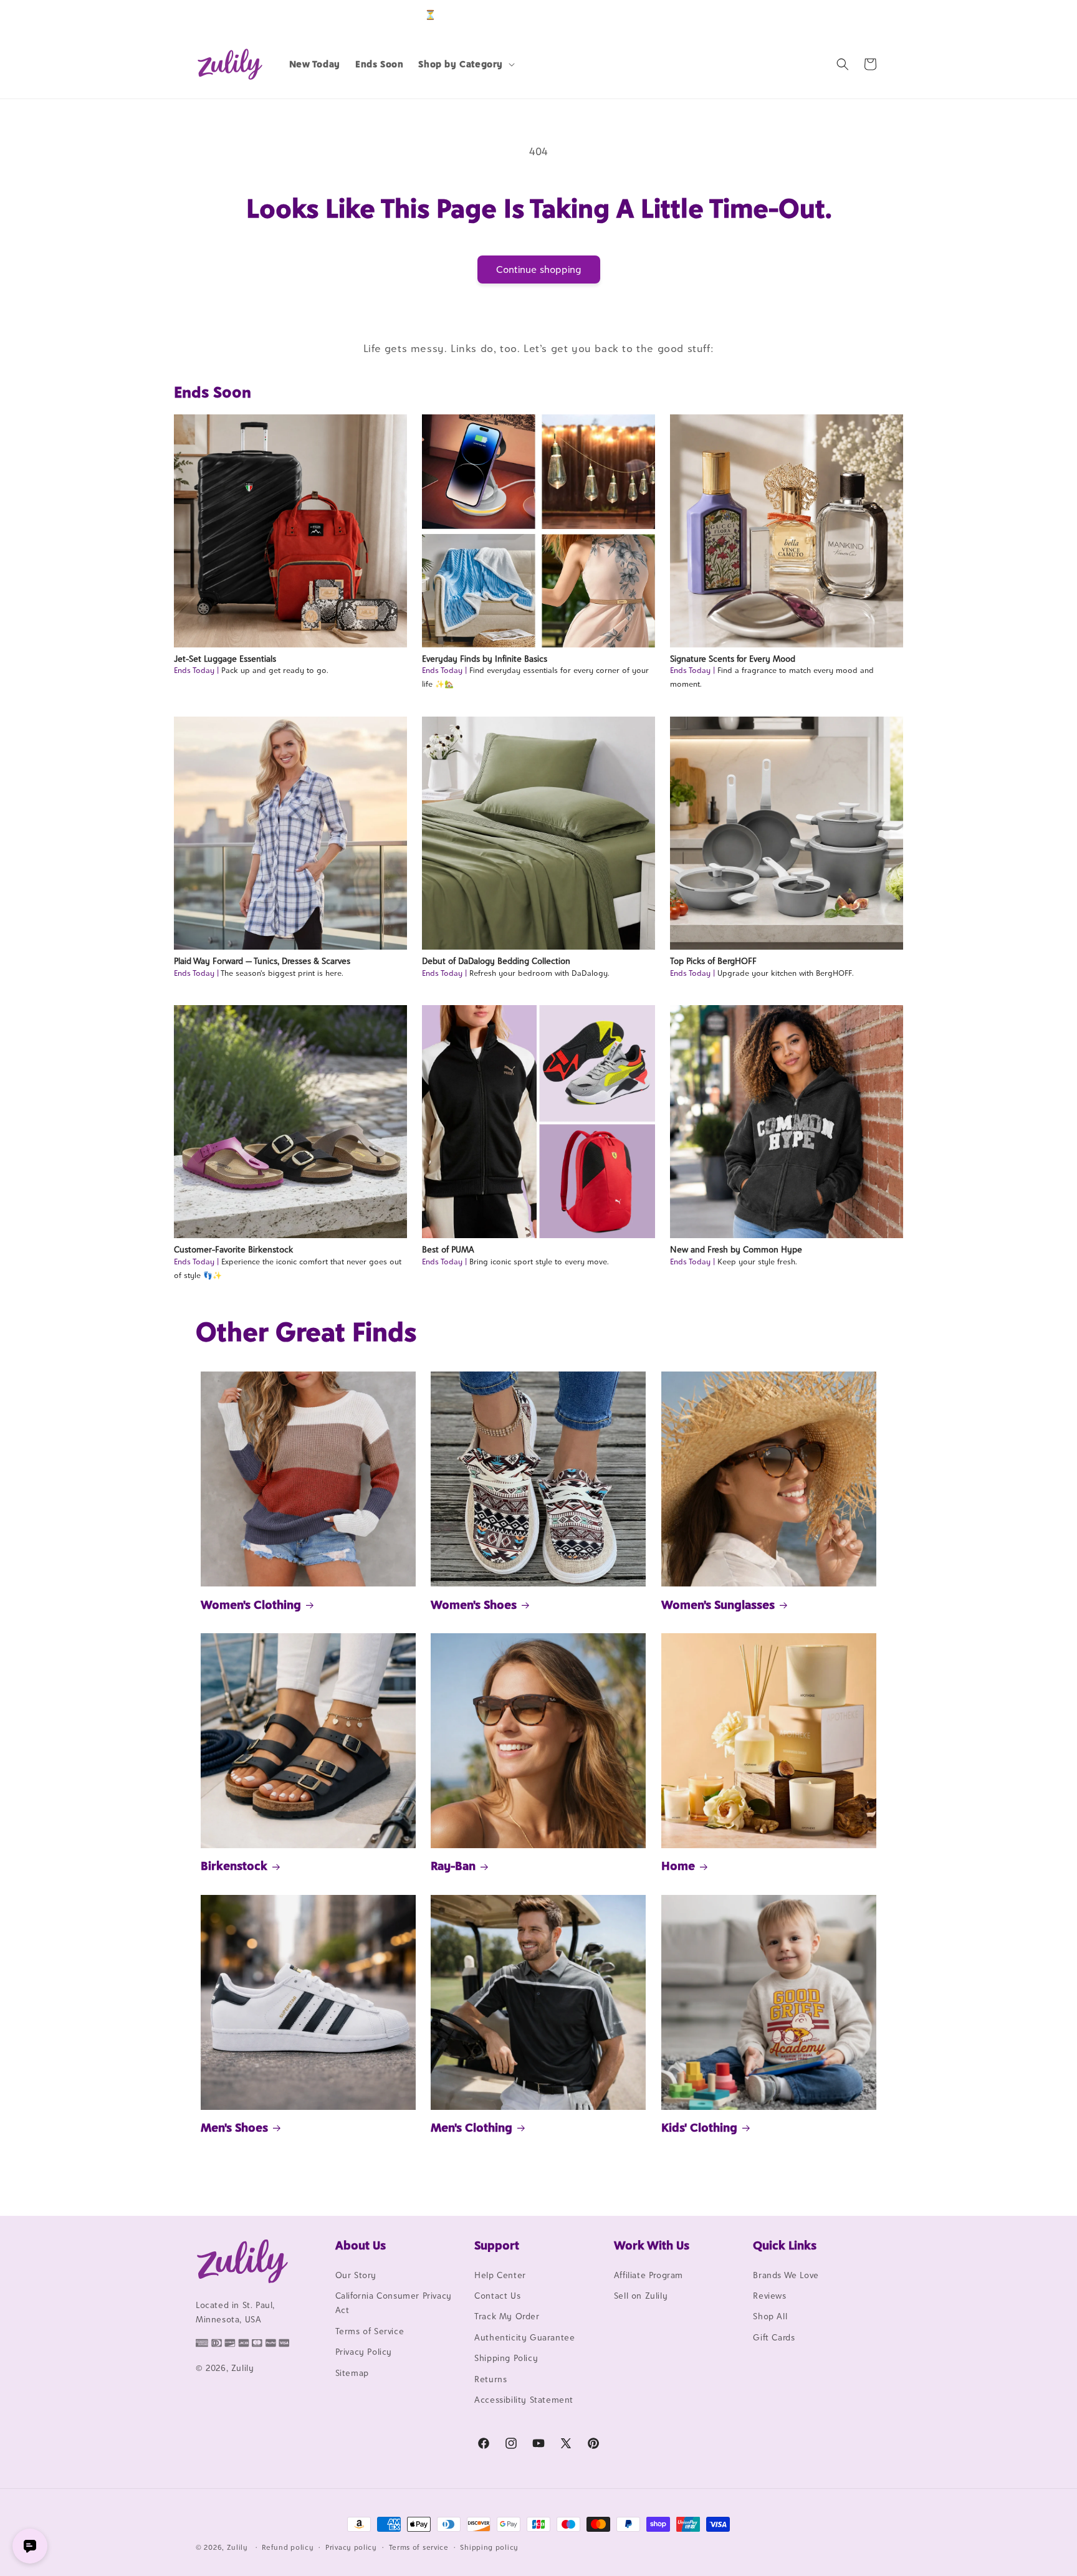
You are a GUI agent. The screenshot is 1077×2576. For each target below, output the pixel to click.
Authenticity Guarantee (524, 2337)
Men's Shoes (234, 2127)
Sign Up (862, 15)
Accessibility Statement (524, 2400)
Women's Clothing (251, 1605)
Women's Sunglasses (718, 1605)
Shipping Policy (506, 2358)
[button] (465, 64)
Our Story (356, 2275)
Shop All (770, 2317)
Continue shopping (539, 270)
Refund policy (288, 2547)
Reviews (769, 2296)
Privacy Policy (364, 2352)
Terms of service (419, 2547)
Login (823, 15)
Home (678, 1866)
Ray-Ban (453, 1866)
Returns (491, 2379)
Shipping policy (489, 2547)
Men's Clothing (471, 2127)
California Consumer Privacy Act (394, 2303)
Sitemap (352, 2373)
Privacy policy (351, 2547)
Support (497, 2245)
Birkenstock (234, 1866)
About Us (361, 2245)
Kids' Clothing (699, 2127)
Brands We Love (786, 2275)
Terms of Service (370, 2331)
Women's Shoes (474, 1605)
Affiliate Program (649, 2275)
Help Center (500, 2275)
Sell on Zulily (641, 2296)
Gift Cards (774, 2337)
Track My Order (507, 2317)
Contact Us (497, 2296)
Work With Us (652, 2245)
